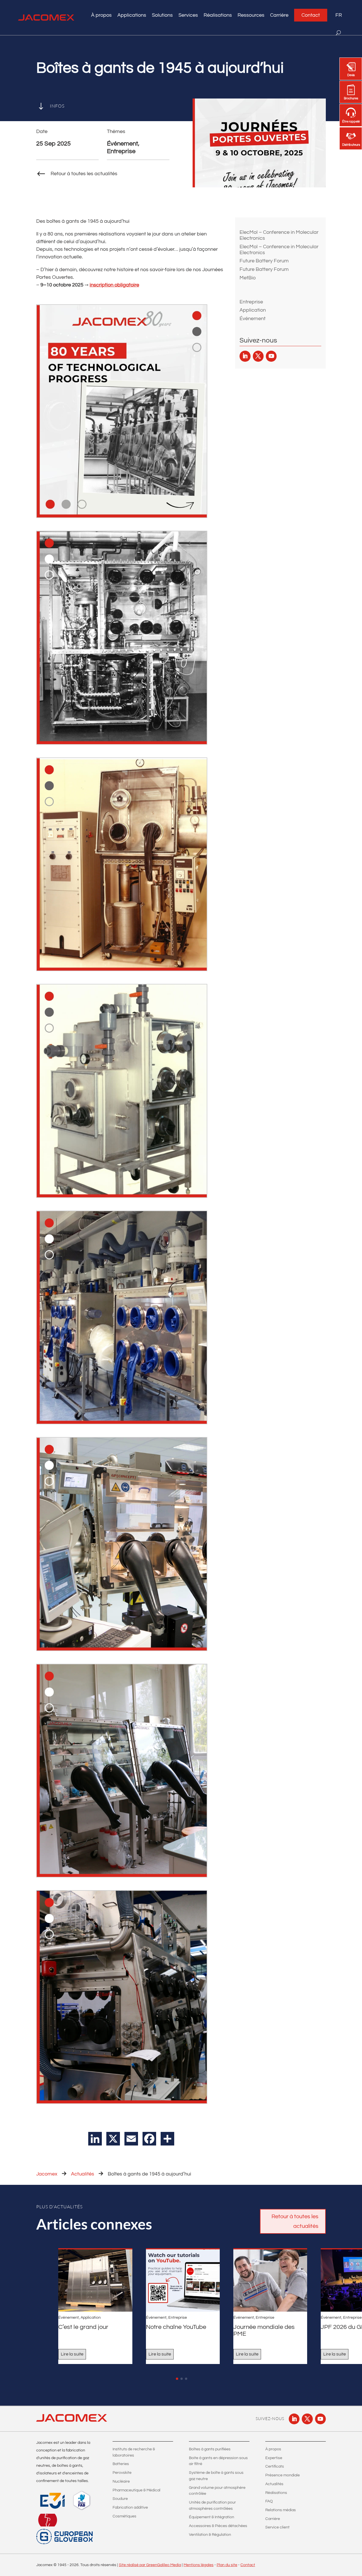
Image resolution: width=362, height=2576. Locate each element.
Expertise (274, 2458)
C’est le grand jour (83, 2327)
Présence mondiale (283, 2475)
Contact (311, 15)
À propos (273, 2449)
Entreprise (251, 302)
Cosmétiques (124, 2516)
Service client (277, 2527)
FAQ (269, 2501)
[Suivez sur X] (258, 356)
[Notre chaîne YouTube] (183, 2281)
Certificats (275, 2466)
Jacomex (47, 2174)
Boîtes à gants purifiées (210, 2449)
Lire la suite (72, 2354)
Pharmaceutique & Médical (136, 2490)
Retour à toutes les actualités (295, 2221)
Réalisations (218, 15)
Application (253, 310)
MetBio (248, 278)
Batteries (121, 2464)
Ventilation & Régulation (210, 2535)
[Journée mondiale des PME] (270, 2281)
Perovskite (122, 2473)
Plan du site (227, 2565)
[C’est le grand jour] (95, 2281)
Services (188, 15)
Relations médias (281, 2510)
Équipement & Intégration (212, 2517)
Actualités (83, 2174)
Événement (253, 319)
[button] (177, 2379)
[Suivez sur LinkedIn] (245, 356)
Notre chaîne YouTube (176, 2327)
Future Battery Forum (264, 261)
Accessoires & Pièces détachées (218, 2526)
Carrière (279, 15)
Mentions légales (199, 2565)
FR (339, 15)
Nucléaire (121, 2481)
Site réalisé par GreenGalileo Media (150, 2565)
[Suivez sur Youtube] (271, 356)
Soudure (120, 2499)
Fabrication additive (130, 2508)
